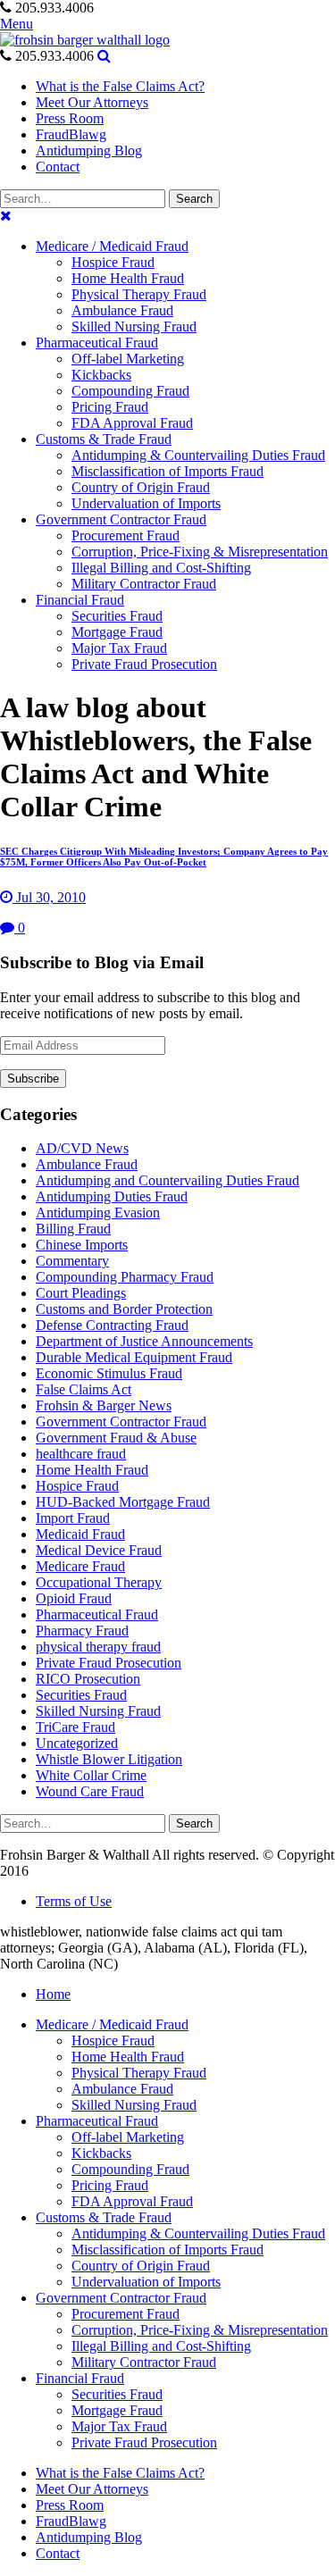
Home (53, 1994)
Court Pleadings (81, 1293)
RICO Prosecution (88, 1679)
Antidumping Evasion (98, 1213)
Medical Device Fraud (99, 1550)
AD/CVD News (82, 1148)
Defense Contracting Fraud (112, 1325)
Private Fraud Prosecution (109, 1663)
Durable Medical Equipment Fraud (134, 1357)
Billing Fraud (73, 1229)
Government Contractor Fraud (121, 1422)
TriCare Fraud (75, 1727)
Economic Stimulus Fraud (109, 1373)
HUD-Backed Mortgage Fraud (123, 1502)
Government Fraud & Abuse (116, 1438)
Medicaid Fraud (80, 1534)
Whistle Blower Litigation (109, 1759)
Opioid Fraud (74, 1598)
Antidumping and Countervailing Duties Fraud (167, 1180)
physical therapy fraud (98, 1647)
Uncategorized (77, 1743)
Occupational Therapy (99, 1582)
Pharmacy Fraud (82, 1631)
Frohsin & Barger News (104, 1405)
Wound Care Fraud (90, 1791)
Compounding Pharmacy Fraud (125, 1277)
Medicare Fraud (80, 1566)
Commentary (72, 1261)
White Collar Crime (91, 1775)
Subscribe (33, 1079)
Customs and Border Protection (124, 1309)
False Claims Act (84, 1389)
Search (194, 199)
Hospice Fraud (77, 1486)
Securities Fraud (81, 1695)
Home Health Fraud (92, 1470)
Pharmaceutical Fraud (97, 1614)
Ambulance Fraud (87, 1164)
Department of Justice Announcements (144, 1341)
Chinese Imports (82, 1245)
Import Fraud (73, 1518)
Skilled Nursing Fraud (98, 1711)
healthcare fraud (81, 1454)
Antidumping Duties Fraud (112, 1196)
